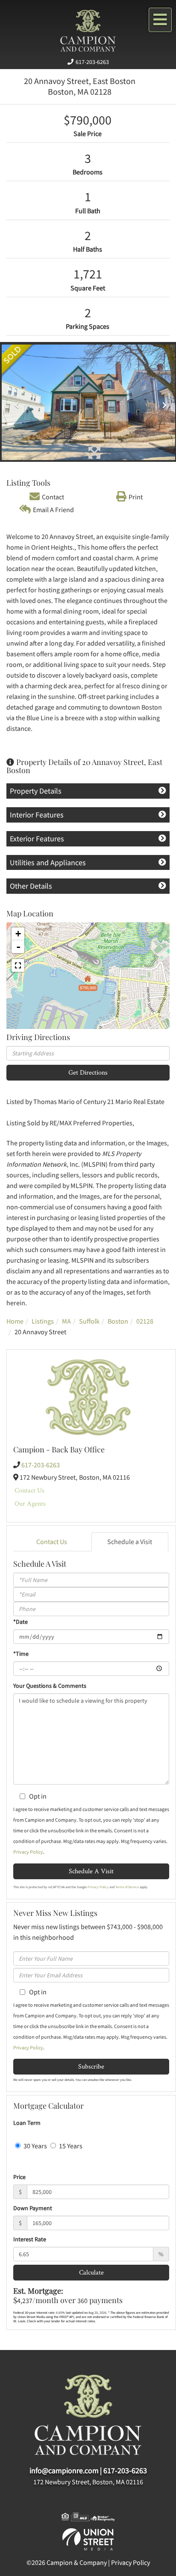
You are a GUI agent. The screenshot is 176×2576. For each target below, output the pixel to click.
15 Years (70, 2146)
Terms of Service (127, 1887)
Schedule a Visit (130, 1542)
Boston (118, 1321)
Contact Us (29, 1490)
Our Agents (30, 1503)
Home (15, 1321)
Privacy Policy (28, 1852)
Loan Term (27, 2123)
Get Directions (88, 1072)
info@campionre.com (64, 2470)
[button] (15, 402)
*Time (21, 1654)
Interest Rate (30, 2239)
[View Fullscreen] (18, 965)
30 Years (35, 2146)
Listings (43, 1321)
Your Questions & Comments (50, 1686)
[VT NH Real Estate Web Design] (88, 2538)
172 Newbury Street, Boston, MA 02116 (88, 2482)
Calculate (91, 2272)
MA (66, 1321)
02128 (145, 1321)
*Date (21, 1622)
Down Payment (33, 2208)
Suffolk (89, 1321)
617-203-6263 (92, 62)
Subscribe (91, 2066)
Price (19, 2177)
